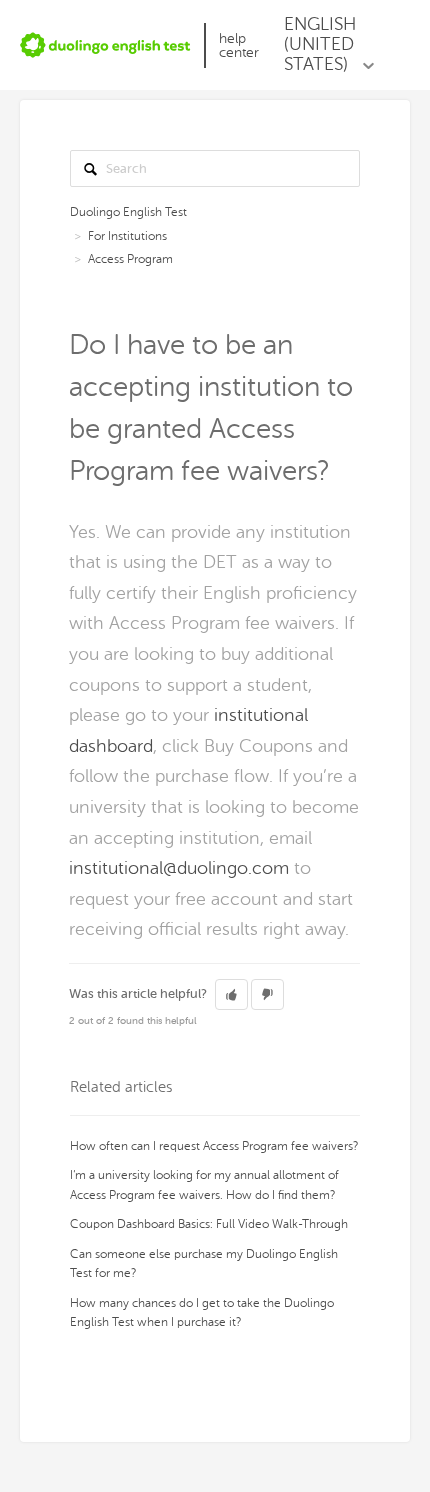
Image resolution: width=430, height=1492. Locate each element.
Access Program (130, 259)
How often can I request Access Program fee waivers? (214, 1146)
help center (239, 45)
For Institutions (127, 236)
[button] (231, 995)
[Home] (105, 45)
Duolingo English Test (128, 212)
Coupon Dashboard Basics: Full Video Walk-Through (209, 1224)
